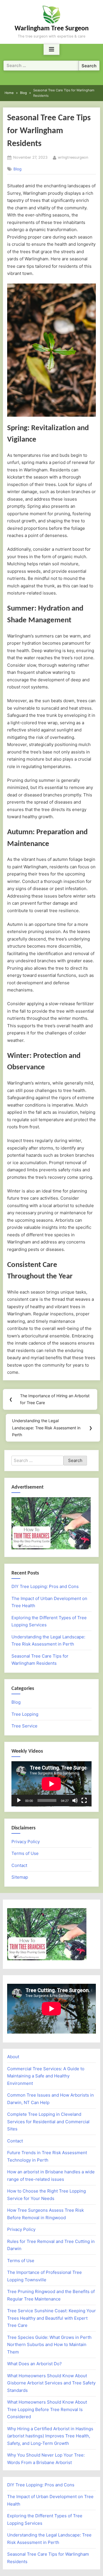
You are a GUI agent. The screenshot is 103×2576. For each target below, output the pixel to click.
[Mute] (75, 1800)
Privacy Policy (26, 1842)
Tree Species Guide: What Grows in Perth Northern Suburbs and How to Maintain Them (49, 2345)
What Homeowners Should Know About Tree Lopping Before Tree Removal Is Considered (47, 2409)
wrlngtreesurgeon (73, 157)
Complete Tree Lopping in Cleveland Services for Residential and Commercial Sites (48, 2122)
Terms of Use (25, 1853)
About (13, 2057)
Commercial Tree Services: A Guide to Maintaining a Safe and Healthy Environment (46, 2076)
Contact (19, 1865)
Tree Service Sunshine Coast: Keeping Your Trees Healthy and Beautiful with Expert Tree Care (51, 2318)
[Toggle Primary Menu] (51, 50)
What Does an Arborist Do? (34, 2364)
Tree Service (24, 1726)
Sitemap (20, 1877)
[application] (51, 1784)
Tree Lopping (25, 1714)
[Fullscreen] (84, 1800)
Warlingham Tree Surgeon (52, 29)
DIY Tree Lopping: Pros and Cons (45, 1586)
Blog (17, 169)
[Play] (19, 1800)
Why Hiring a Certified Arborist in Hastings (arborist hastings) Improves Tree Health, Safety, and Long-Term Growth (50, 2436)
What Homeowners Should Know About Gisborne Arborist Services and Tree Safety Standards (51, 2383)
